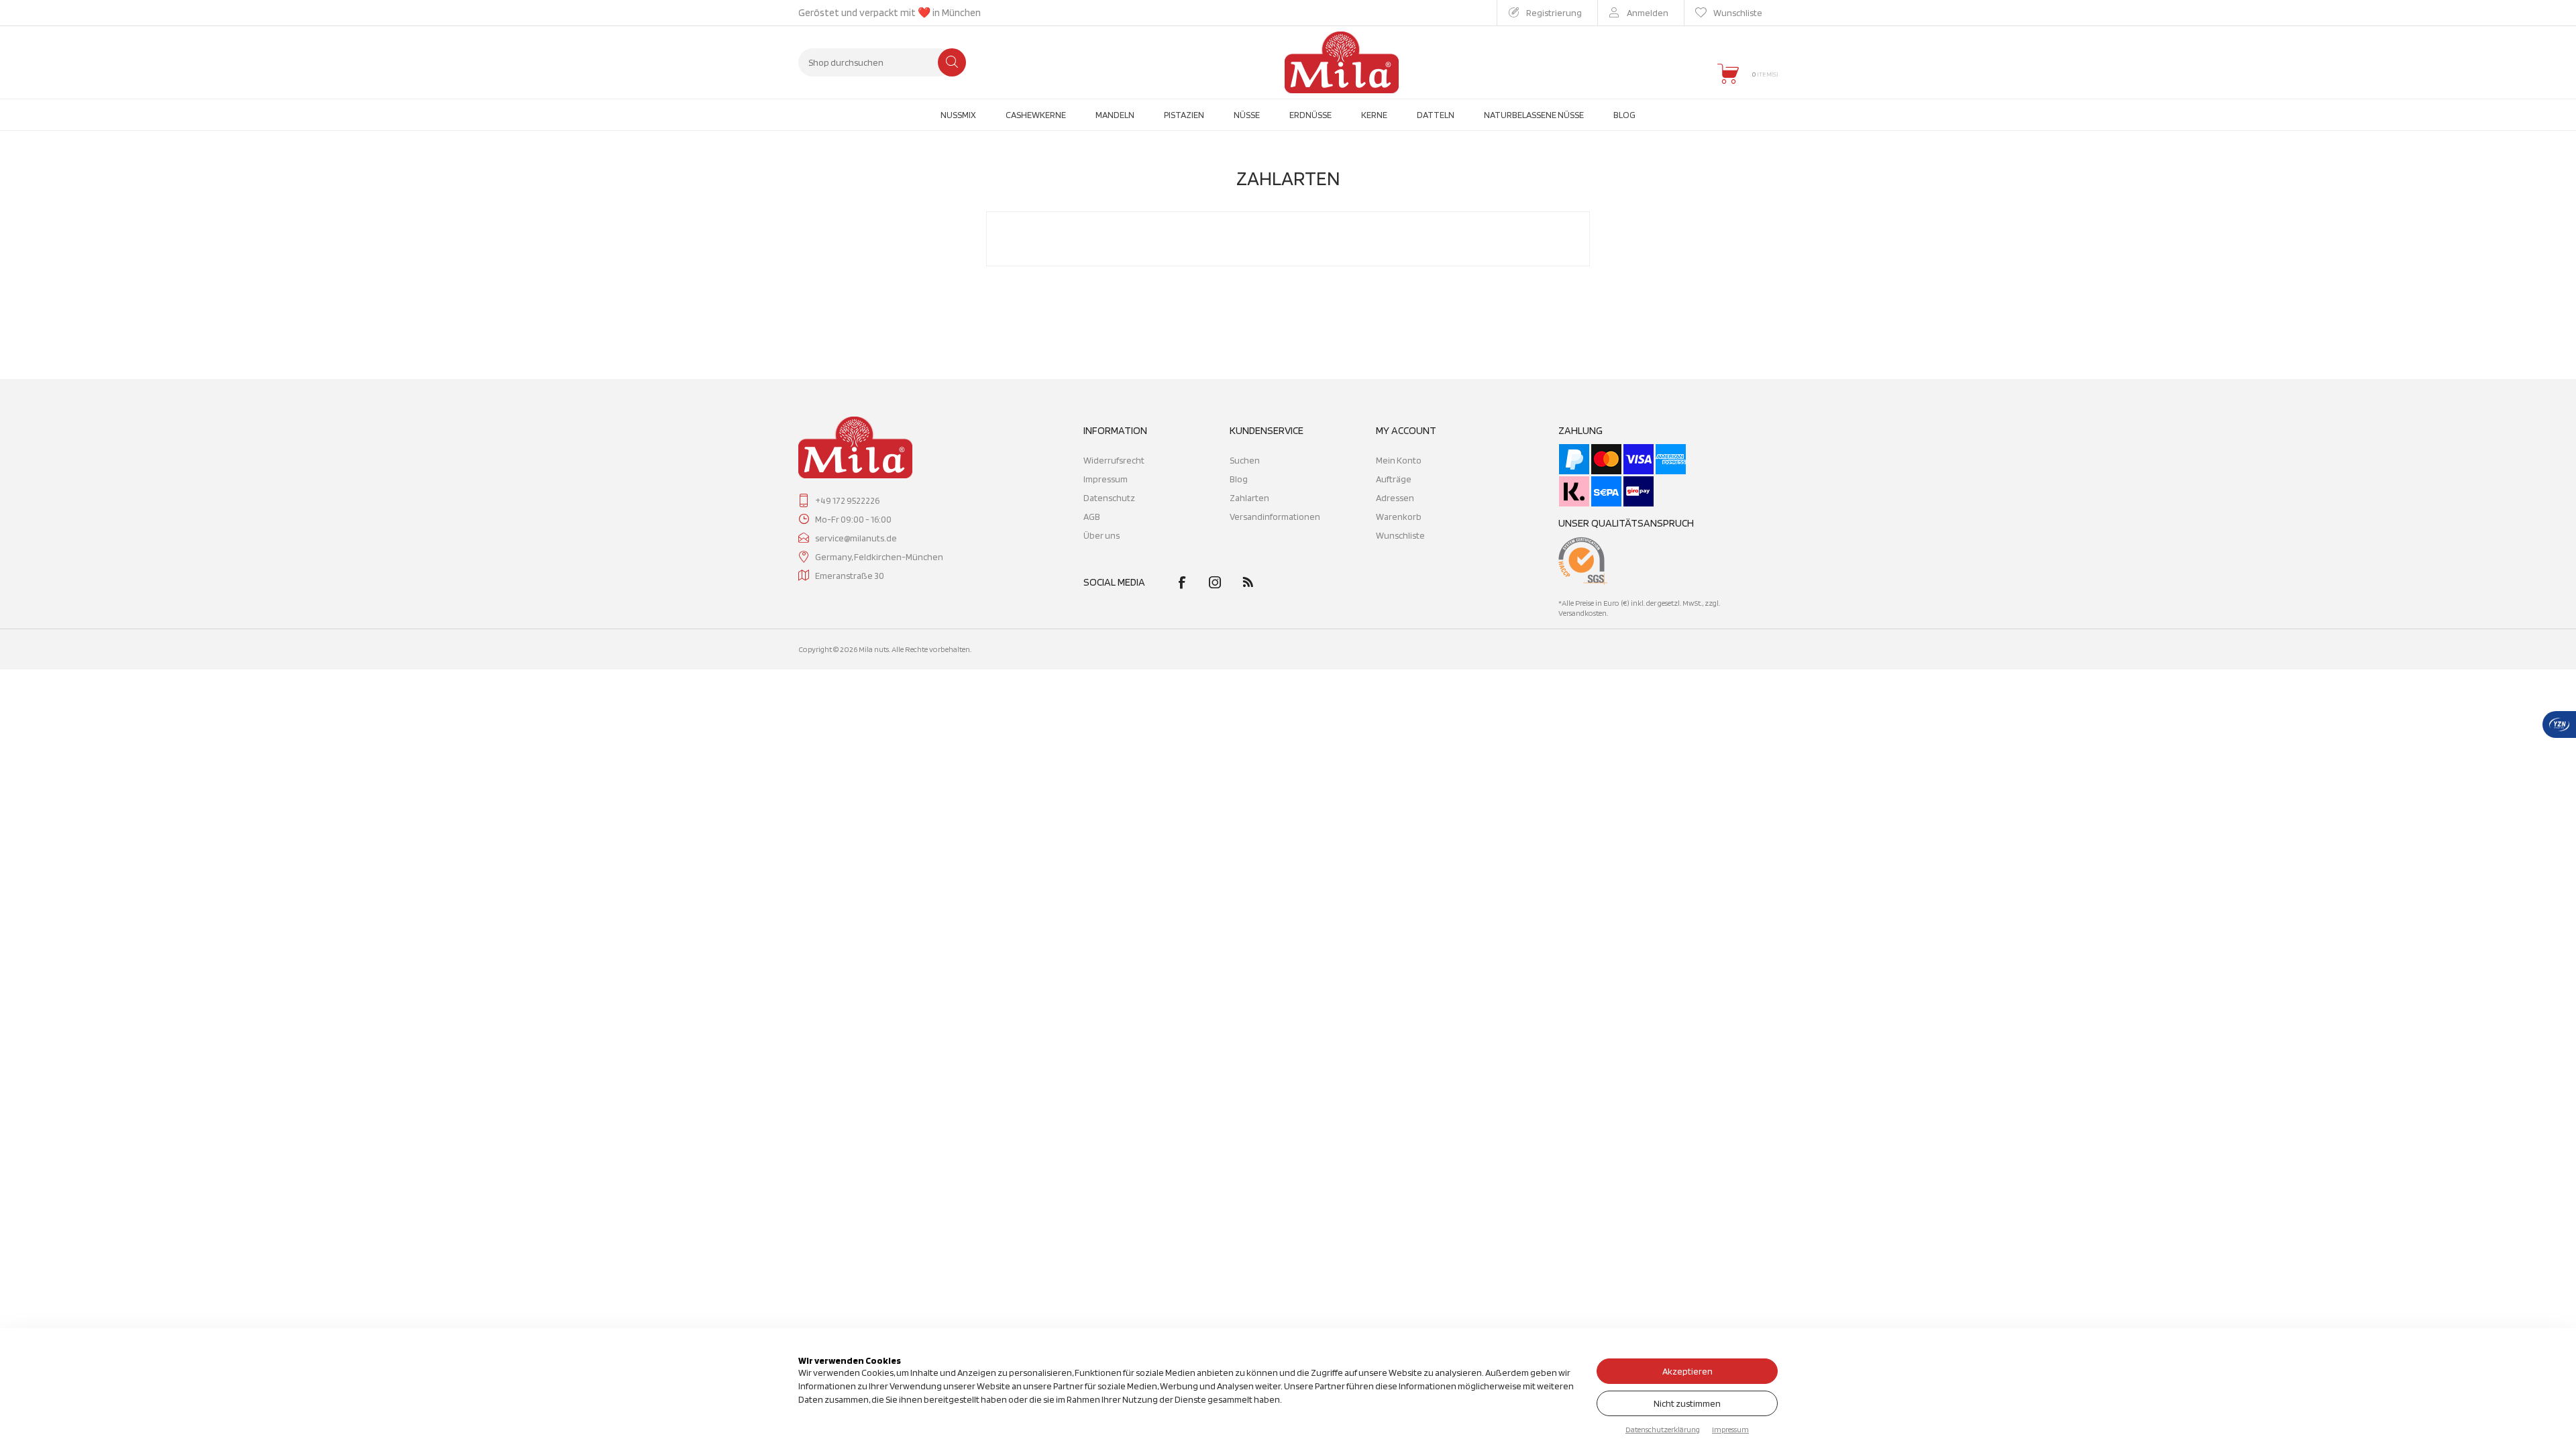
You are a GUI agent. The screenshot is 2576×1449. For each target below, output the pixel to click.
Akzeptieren (1687, 1371)
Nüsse (1247, 115)
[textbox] (875, 62)
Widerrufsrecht (1114, 460)
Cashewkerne (1036, 115)
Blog (1624, 115)
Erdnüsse (1310, 115)
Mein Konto (1399, 460)
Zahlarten (1249, 498)
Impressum (1106, 479)
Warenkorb (1399, 517)
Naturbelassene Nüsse (1534, 115)
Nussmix (958, 115)
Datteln (1436, 115)
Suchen (952, 62)
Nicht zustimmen (1687, 1403)
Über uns (1102, 535)
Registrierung (1554, 13)
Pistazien (1184, 115)
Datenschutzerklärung (1663, 1429)
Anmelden (1648, 13)
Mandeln (1115, 115)
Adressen (1395, 498)
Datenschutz (1109, 498)
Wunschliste (1400, 535)
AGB (1092, 517)
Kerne (1374, 115)
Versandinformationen (1275, 517)
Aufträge (1394, 479)
